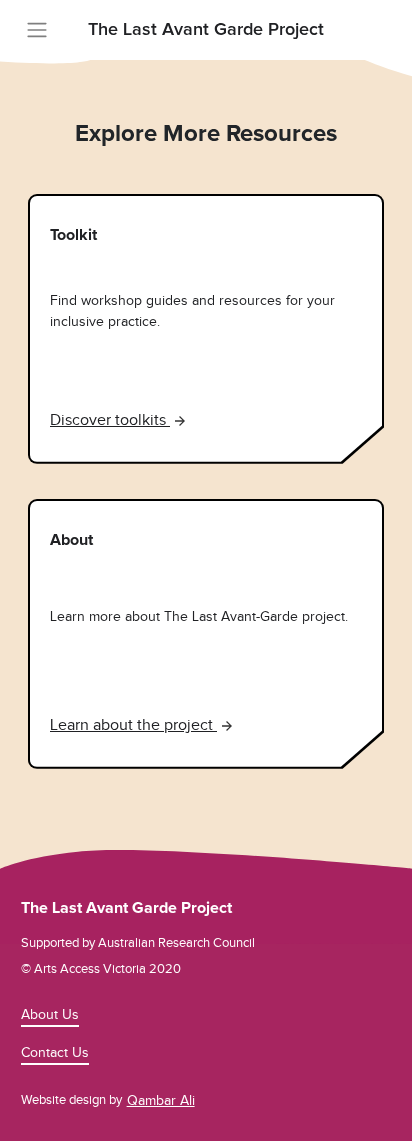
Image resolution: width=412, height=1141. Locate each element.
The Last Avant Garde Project (206, 30)
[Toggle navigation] (37, 30)
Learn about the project (133, 725)
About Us (50, 1014)
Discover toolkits (110, 420)
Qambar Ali (161, 1100)
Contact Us (55, 1052)
